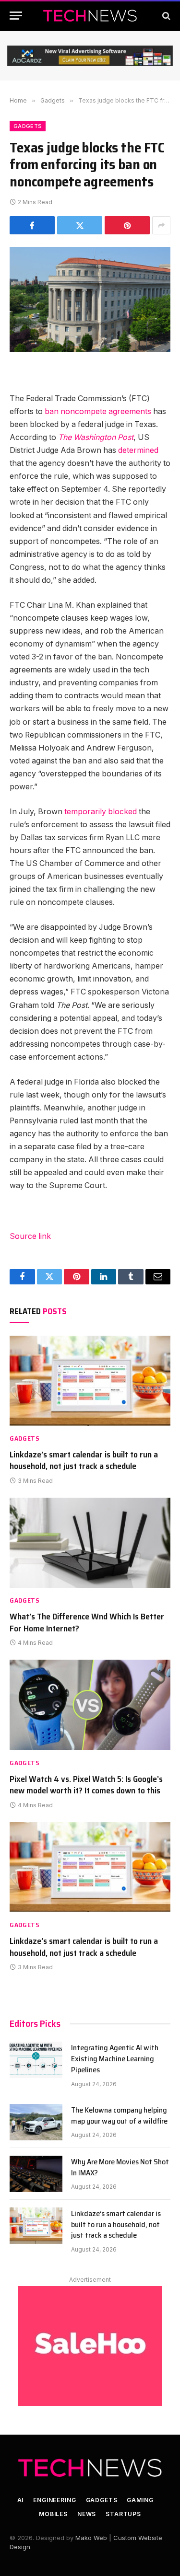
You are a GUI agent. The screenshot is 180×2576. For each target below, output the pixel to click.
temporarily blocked (101, 812)
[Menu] (16, 16)
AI (21, 2500)
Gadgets (28, 126)
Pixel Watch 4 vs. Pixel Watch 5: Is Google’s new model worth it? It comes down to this (86, 1785)
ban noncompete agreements (98, 411)
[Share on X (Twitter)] (80, 225)
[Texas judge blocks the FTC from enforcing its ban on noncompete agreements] (90, 299)
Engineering (54, 2500)
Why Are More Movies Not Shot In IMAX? (120, 2167)
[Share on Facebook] (32, 225)
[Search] (165, 16)
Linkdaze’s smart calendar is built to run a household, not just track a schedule (84, 1460)
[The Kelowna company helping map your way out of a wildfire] (36, 2122)
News (87, 2514)
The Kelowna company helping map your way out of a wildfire (119, 2115)
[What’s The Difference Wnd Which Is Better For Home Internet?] (90, 1543)
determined (138, 450)
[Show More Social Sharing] (161, 225)
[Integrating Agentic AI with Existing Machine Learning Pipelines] (36, 2060)
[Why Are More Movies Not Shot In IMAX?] (36, 2174)
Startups (123, 2514)
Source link (30, 1236)
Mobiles (53, 2514)
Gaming (140, 2500)
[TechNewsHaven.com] (90, 16)
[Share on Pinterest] (127, 225)
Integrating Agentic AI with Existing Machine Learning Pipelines (115, 2059)
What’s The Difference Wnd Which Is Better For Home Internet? (87, 1622)
